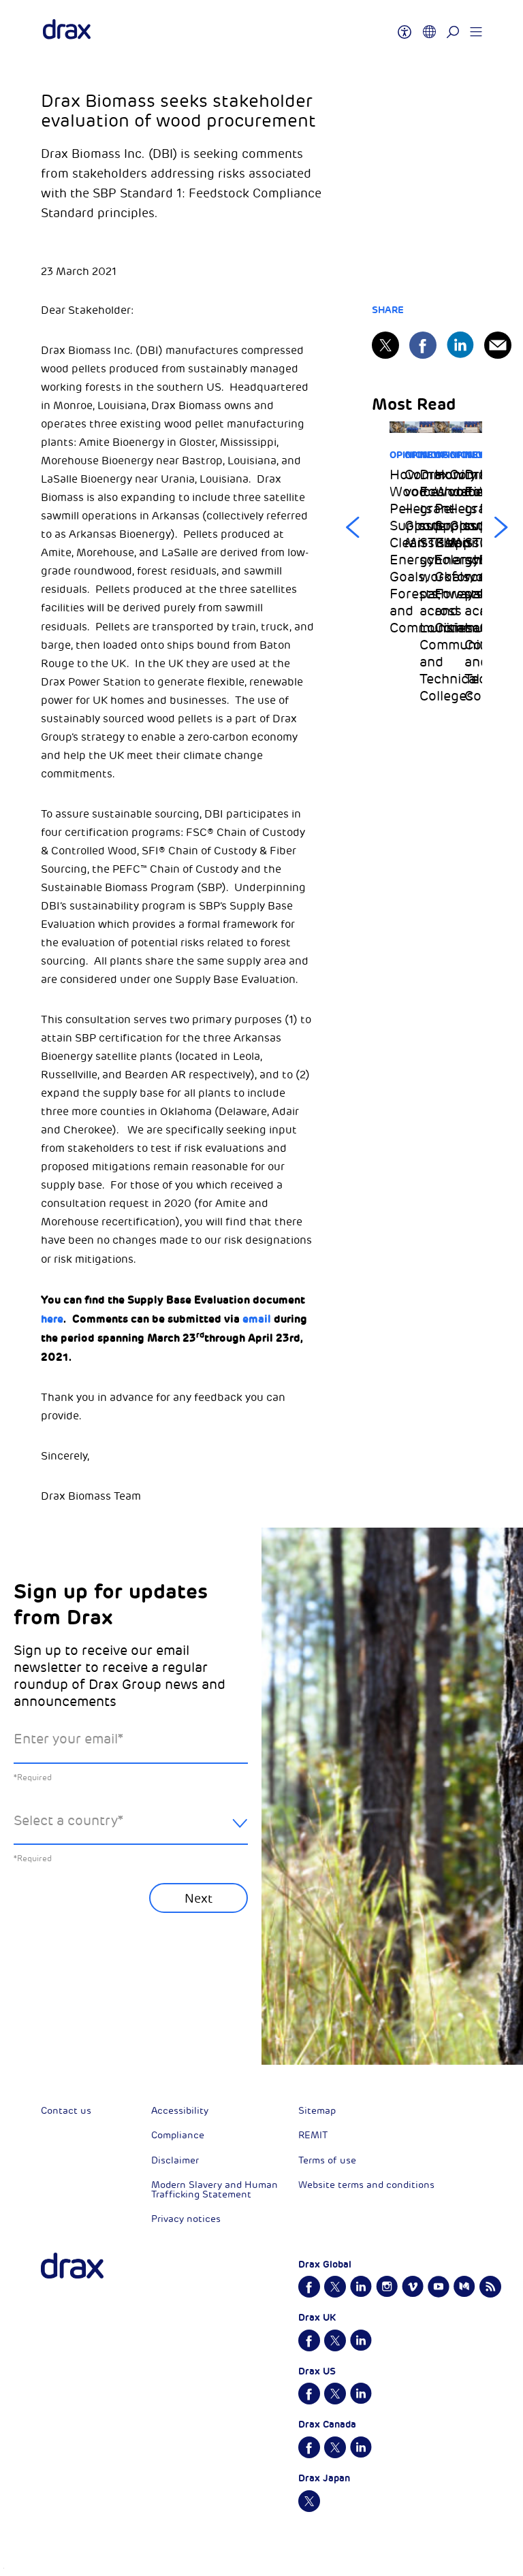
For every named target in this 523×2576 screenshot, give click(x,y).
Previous (353, 528)
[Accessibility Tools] (405, 26)
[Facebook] (423, 345)
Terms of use (327, 2160)
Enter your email (68, 1739)
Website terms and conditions (366, 2185)
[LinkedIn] (460, 345)
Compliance (178, 2135)
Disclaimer (175, 2160)
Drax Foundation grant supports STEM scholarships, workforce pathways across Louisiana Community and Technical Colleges (427, 585)
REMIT (313, 2135)
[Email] (498, 345)
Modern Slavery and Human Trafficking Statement (215, 2190)
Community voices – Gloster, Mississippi (412, 509)
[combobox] (131, 1832)
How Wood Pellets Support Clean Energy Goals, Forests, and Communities (397, 551)
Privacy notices (186, 2219)
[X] (385, 345)
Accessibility (180, 2111)
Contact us (66, 2111)
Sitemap (317, 2111)
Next (501, 528)
